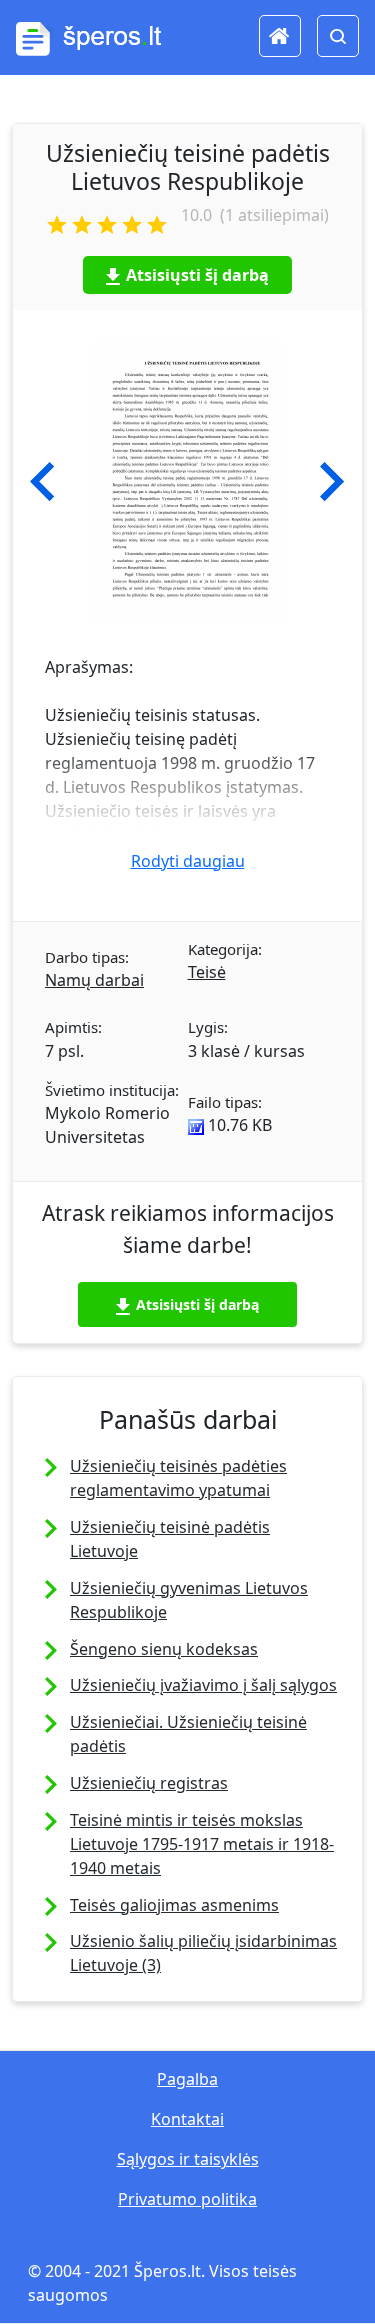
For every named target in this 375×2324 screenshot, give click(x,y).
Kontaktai (187, 2119)
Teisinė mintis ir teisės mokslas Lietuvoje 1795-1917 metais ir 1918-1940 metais (202, 1844)
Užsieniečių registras (149, 1783)
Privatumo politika (187, 2199)
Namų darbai (94, 980)
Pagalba (187, 2079)
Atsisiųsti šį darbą (197, 275)
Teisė (207, 972)
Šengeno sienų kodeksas (164, 1649)
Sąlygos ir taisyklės (188, 2159)
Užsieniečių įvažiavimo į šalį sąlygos (203, 1685)
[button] (42, 482)
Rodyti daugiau (188, 861)
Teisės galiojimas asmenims (174, 1905)
